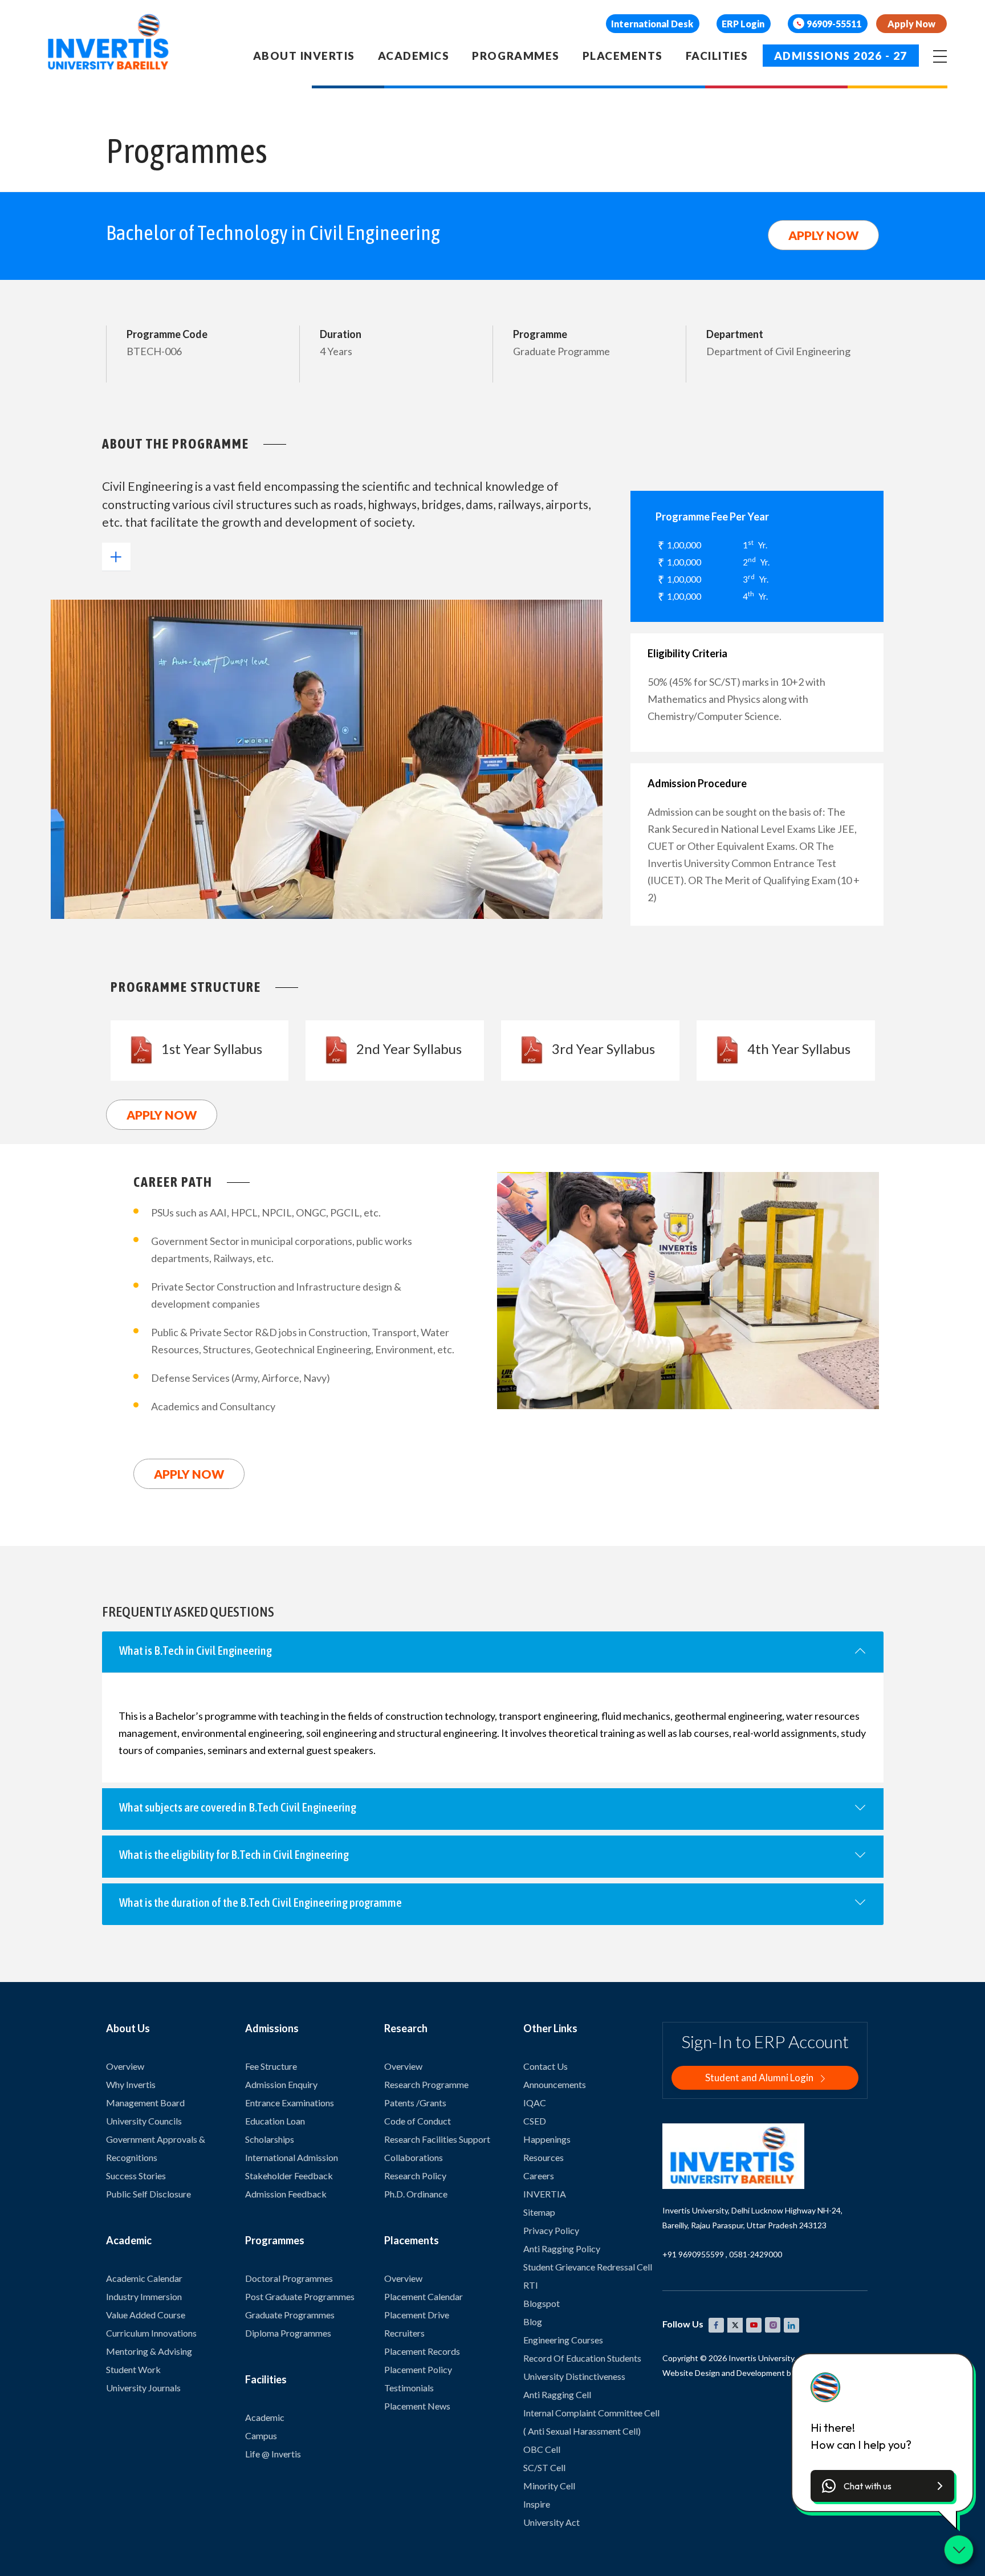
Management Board (145, 2103)
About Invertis (304, 56)
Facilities (717, 56)
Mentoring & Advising (149, 2351)
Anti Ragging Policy (562, 2249)
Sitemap (539, 2212)
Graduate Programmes (290, 2315)
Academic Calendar (144, 2278)
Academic (265, 2417)
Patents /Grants (415, 2103)
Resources (544, 2157)
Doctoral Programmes (289, 2278)
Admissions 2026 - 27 (841, 56)
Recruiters (404, 2333)
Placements (623, 56)
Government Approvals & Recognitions (156, 2148)
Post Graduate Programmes (300, 2296)
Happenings (547, 2139)
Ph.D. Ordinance (416, 2194)
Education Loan (275, 2121)
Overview (125, 2066)
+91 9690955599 (693, 2254)
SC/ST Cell (544, 2467)
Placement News (417, 2406)
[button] (882, 2486)
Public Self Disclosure (148, 2194)
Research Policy (415, 2176)
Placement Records (422, 2351)
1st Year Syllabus (212, 1049)
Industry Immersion (144, 2296)
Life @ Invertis (273, 2454)
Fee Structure (271, 2066)
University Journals (143, 2388)
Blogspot (542, 2303)
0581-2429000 (756, 2254)
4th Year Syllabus (799, 1049)
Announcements (555, 2084)
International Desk (652, 24)
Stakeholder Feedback (289, 2176)
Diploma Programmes (288, 2333)
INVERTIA (545, 2194)
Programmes (516, 56)
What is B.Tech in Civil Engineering (196, 1650)
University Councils (144, 2121)
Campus (261, 2435)
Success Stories (136, 2176)
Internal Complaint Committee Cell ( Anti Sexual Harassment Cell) (591, 2422)
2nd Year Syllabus (409, 1049)
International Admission (292, 2157)
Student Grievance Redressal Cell (588, 2267)
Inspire (537, 2504)
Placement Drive (417, 2315)
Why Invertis (131, 2084)
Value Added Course (146, 2315)
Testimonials (409, 2388)
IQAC (535, 2103)
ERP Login (743, 24)
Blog (533, 2321)
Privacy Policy (551, 2230)
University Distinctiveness (574, 2376)
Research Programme (426, 2084)
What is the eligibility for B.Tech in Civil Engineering (234, 1854)
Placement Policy (418, 2369)
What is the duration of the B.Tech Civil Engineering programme (261, 1902)
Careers (539, 2176)
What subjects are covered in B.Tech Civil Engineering (238, 1807)
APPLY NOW (823, 235)
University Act (551, 2522)
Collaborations (414, 2157)
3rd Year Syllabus (603, 1049)
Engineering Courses (563, 2340)
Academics (414, 56)
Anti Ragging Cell (557, 2394)
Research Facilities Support (437, 2139)
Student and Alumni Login (760, 2078)
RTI (531, 2285)
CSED (535, 2121)
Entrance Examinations (290, 2103)
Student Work (133, 2369)
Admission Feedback (286, 2194)
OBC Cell (542, 2449)
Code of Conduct (418, 2121)
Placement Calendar (424, 2296)
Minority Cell (549, 2486)
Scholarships (270, 2139)
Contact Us (546, 2066)
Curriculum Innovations (151, 2333)
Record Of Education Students (582, 2358)
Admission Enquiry (281, 2084)
